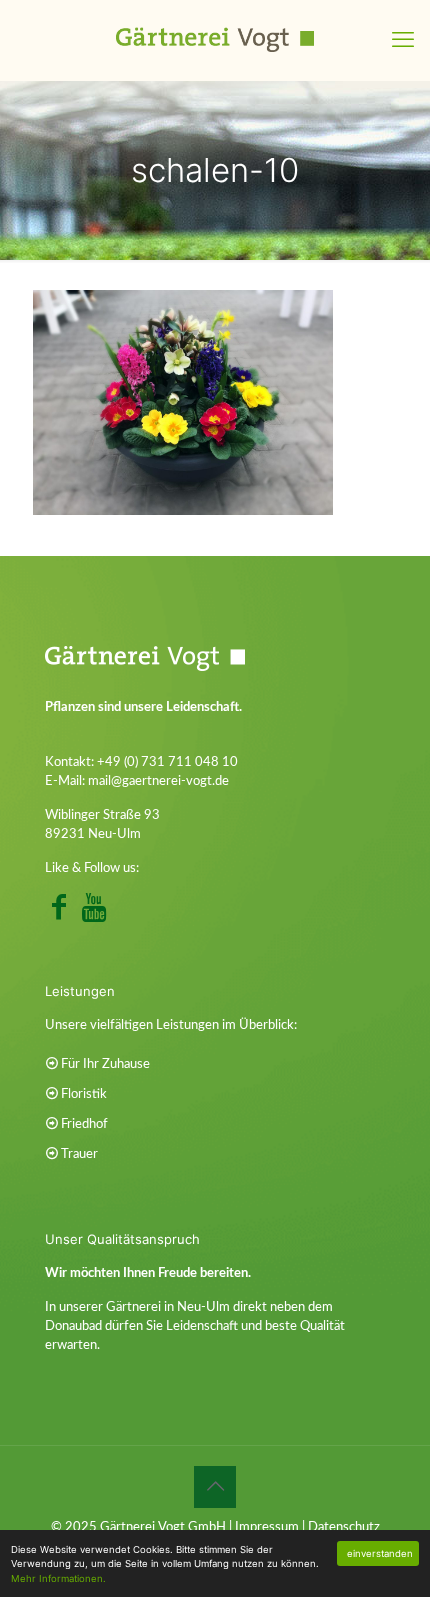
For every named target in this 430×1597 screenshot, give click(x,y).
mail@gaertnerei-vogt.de (158, 781)
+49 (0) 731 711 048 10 (167, 762)
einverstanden (380, 1553)
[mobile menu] (403, 40)
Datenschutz (344, 1527)
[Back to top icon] (215, 1487)
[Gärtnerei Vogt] (215, 40)
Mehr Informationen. (58, 1578)
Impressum (267, 1527)
